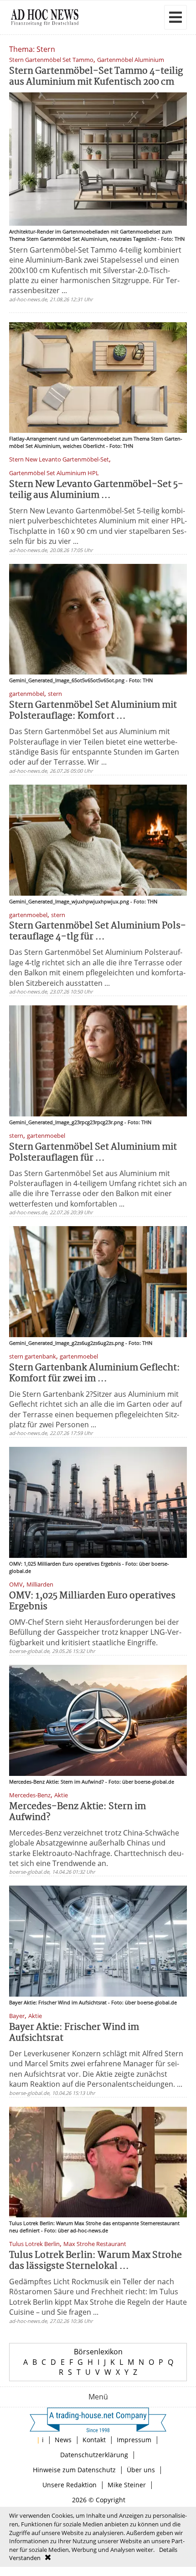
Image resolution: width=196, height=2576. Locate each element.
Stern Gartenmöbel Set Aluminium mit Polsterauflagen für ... (93, 1153)
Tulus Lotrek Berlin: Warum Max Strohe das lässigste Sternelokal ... (95, 2261)
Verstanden (25, 2558)
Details (168, 2550)
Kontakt (94, 2440)
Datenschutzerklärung (94, 2455)
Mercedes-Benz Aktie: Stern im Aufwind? (77, 1812)
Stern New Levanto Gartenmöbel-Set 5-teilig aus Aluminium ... (96, 490)
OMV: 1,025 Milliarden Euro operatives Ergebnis (92, 1601)
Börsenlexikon (98, 2352)
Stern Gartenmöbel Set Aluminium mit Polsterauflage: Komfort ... (93, 711)
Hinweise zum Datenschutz (74, 2470)
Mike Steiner (127, 2485)
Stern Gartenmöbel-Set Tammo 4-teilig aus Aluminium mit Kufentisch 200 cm (96, 77)
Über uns (141, 2470)
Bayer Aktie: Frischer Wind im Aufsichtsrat (74, 2033)
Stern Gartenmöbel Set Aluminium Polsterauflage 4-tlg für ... (98, 931)
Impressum (134, 2440)
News (63, 2440)
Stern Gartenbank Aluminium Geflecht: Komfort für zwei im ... (95, 1373)
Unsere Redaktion (70, 2485)
